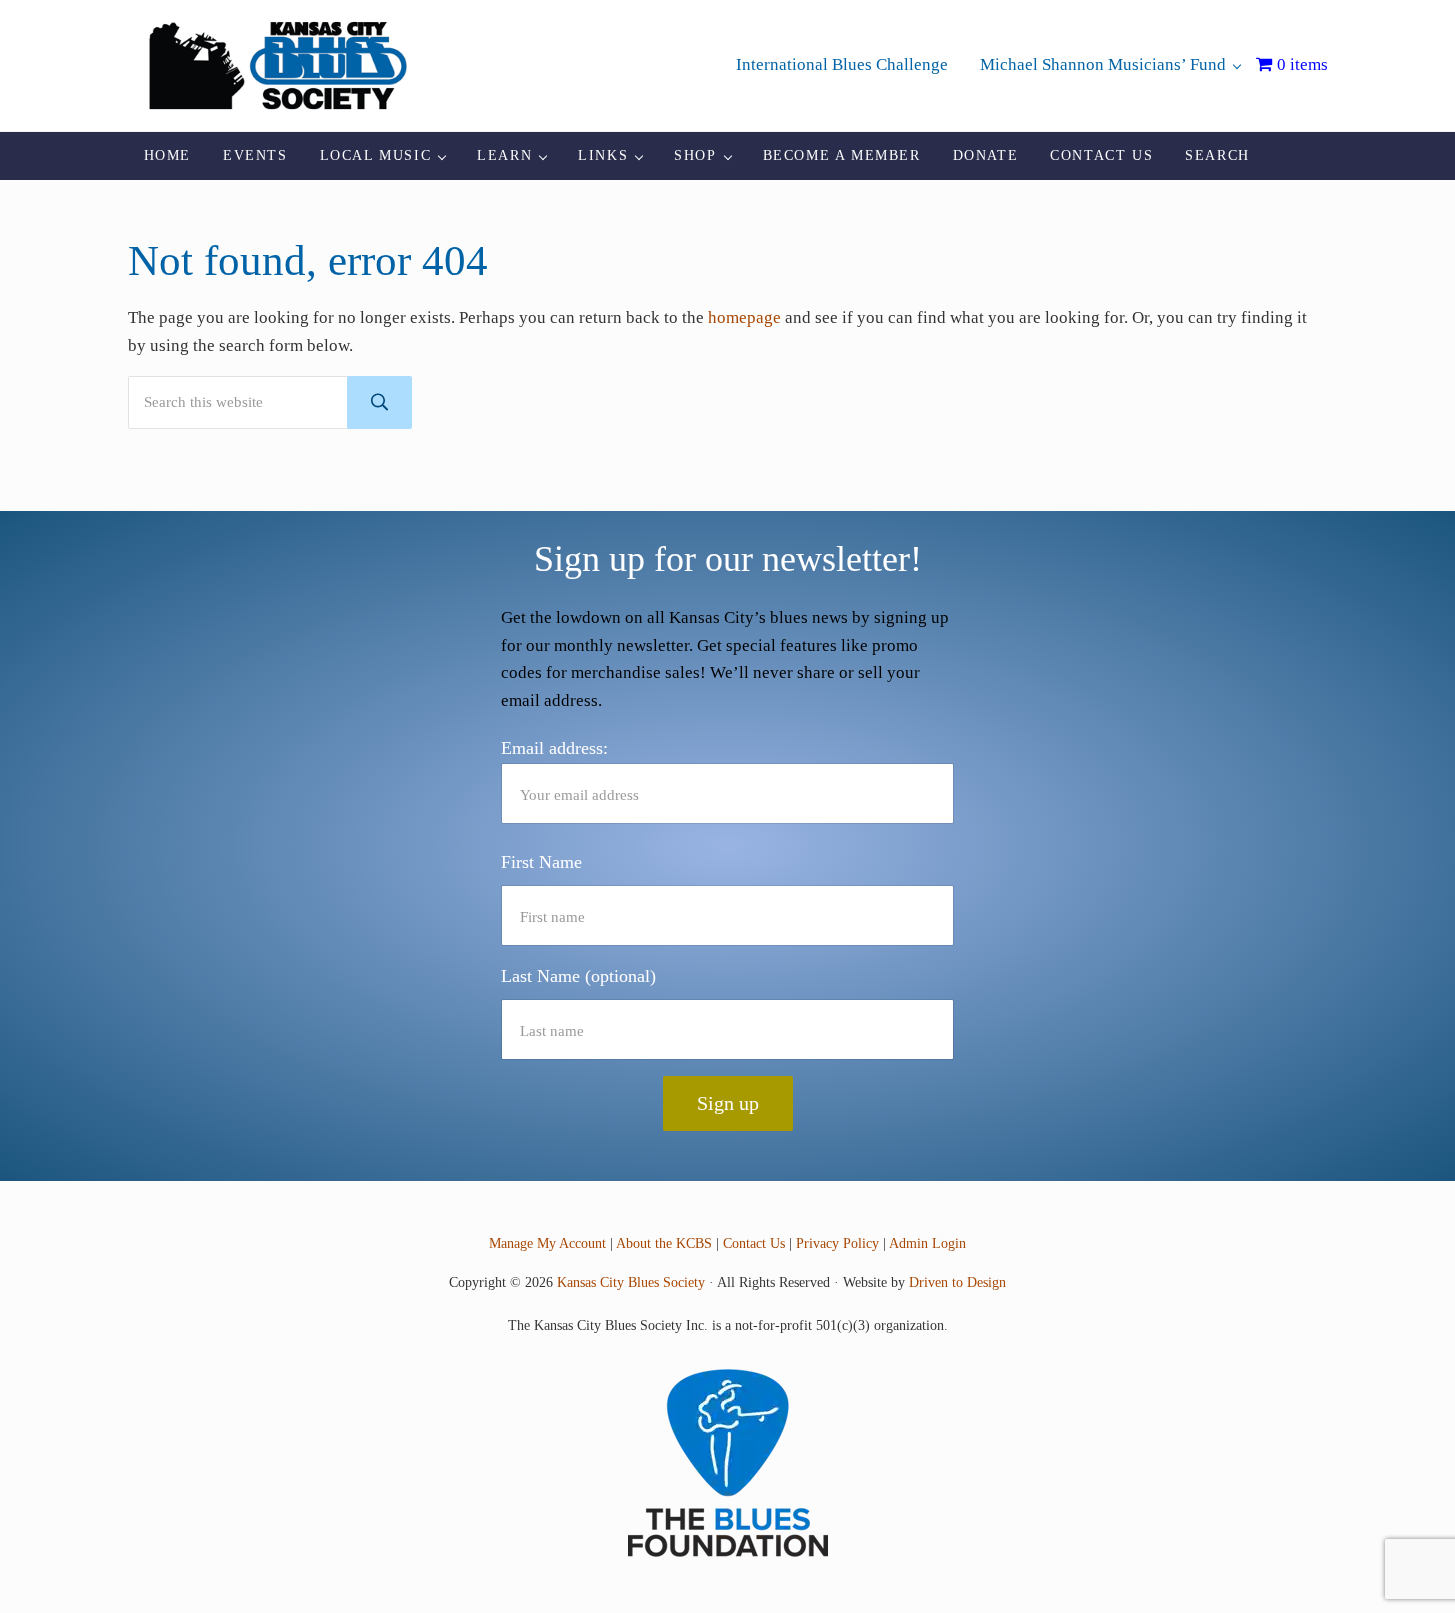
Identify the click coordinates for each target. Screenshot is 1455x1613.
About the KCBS (664, 1243)
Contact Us (754, 1243)
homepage (744, 317)
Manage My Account (547, 1243)
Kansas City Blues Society (631, 1282)
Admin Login (927, 1243)
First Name (541, 862)
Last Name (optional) (578, 976)
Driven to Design (957, 1282)
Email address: (554, 748)
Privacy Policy (837, 1243)
